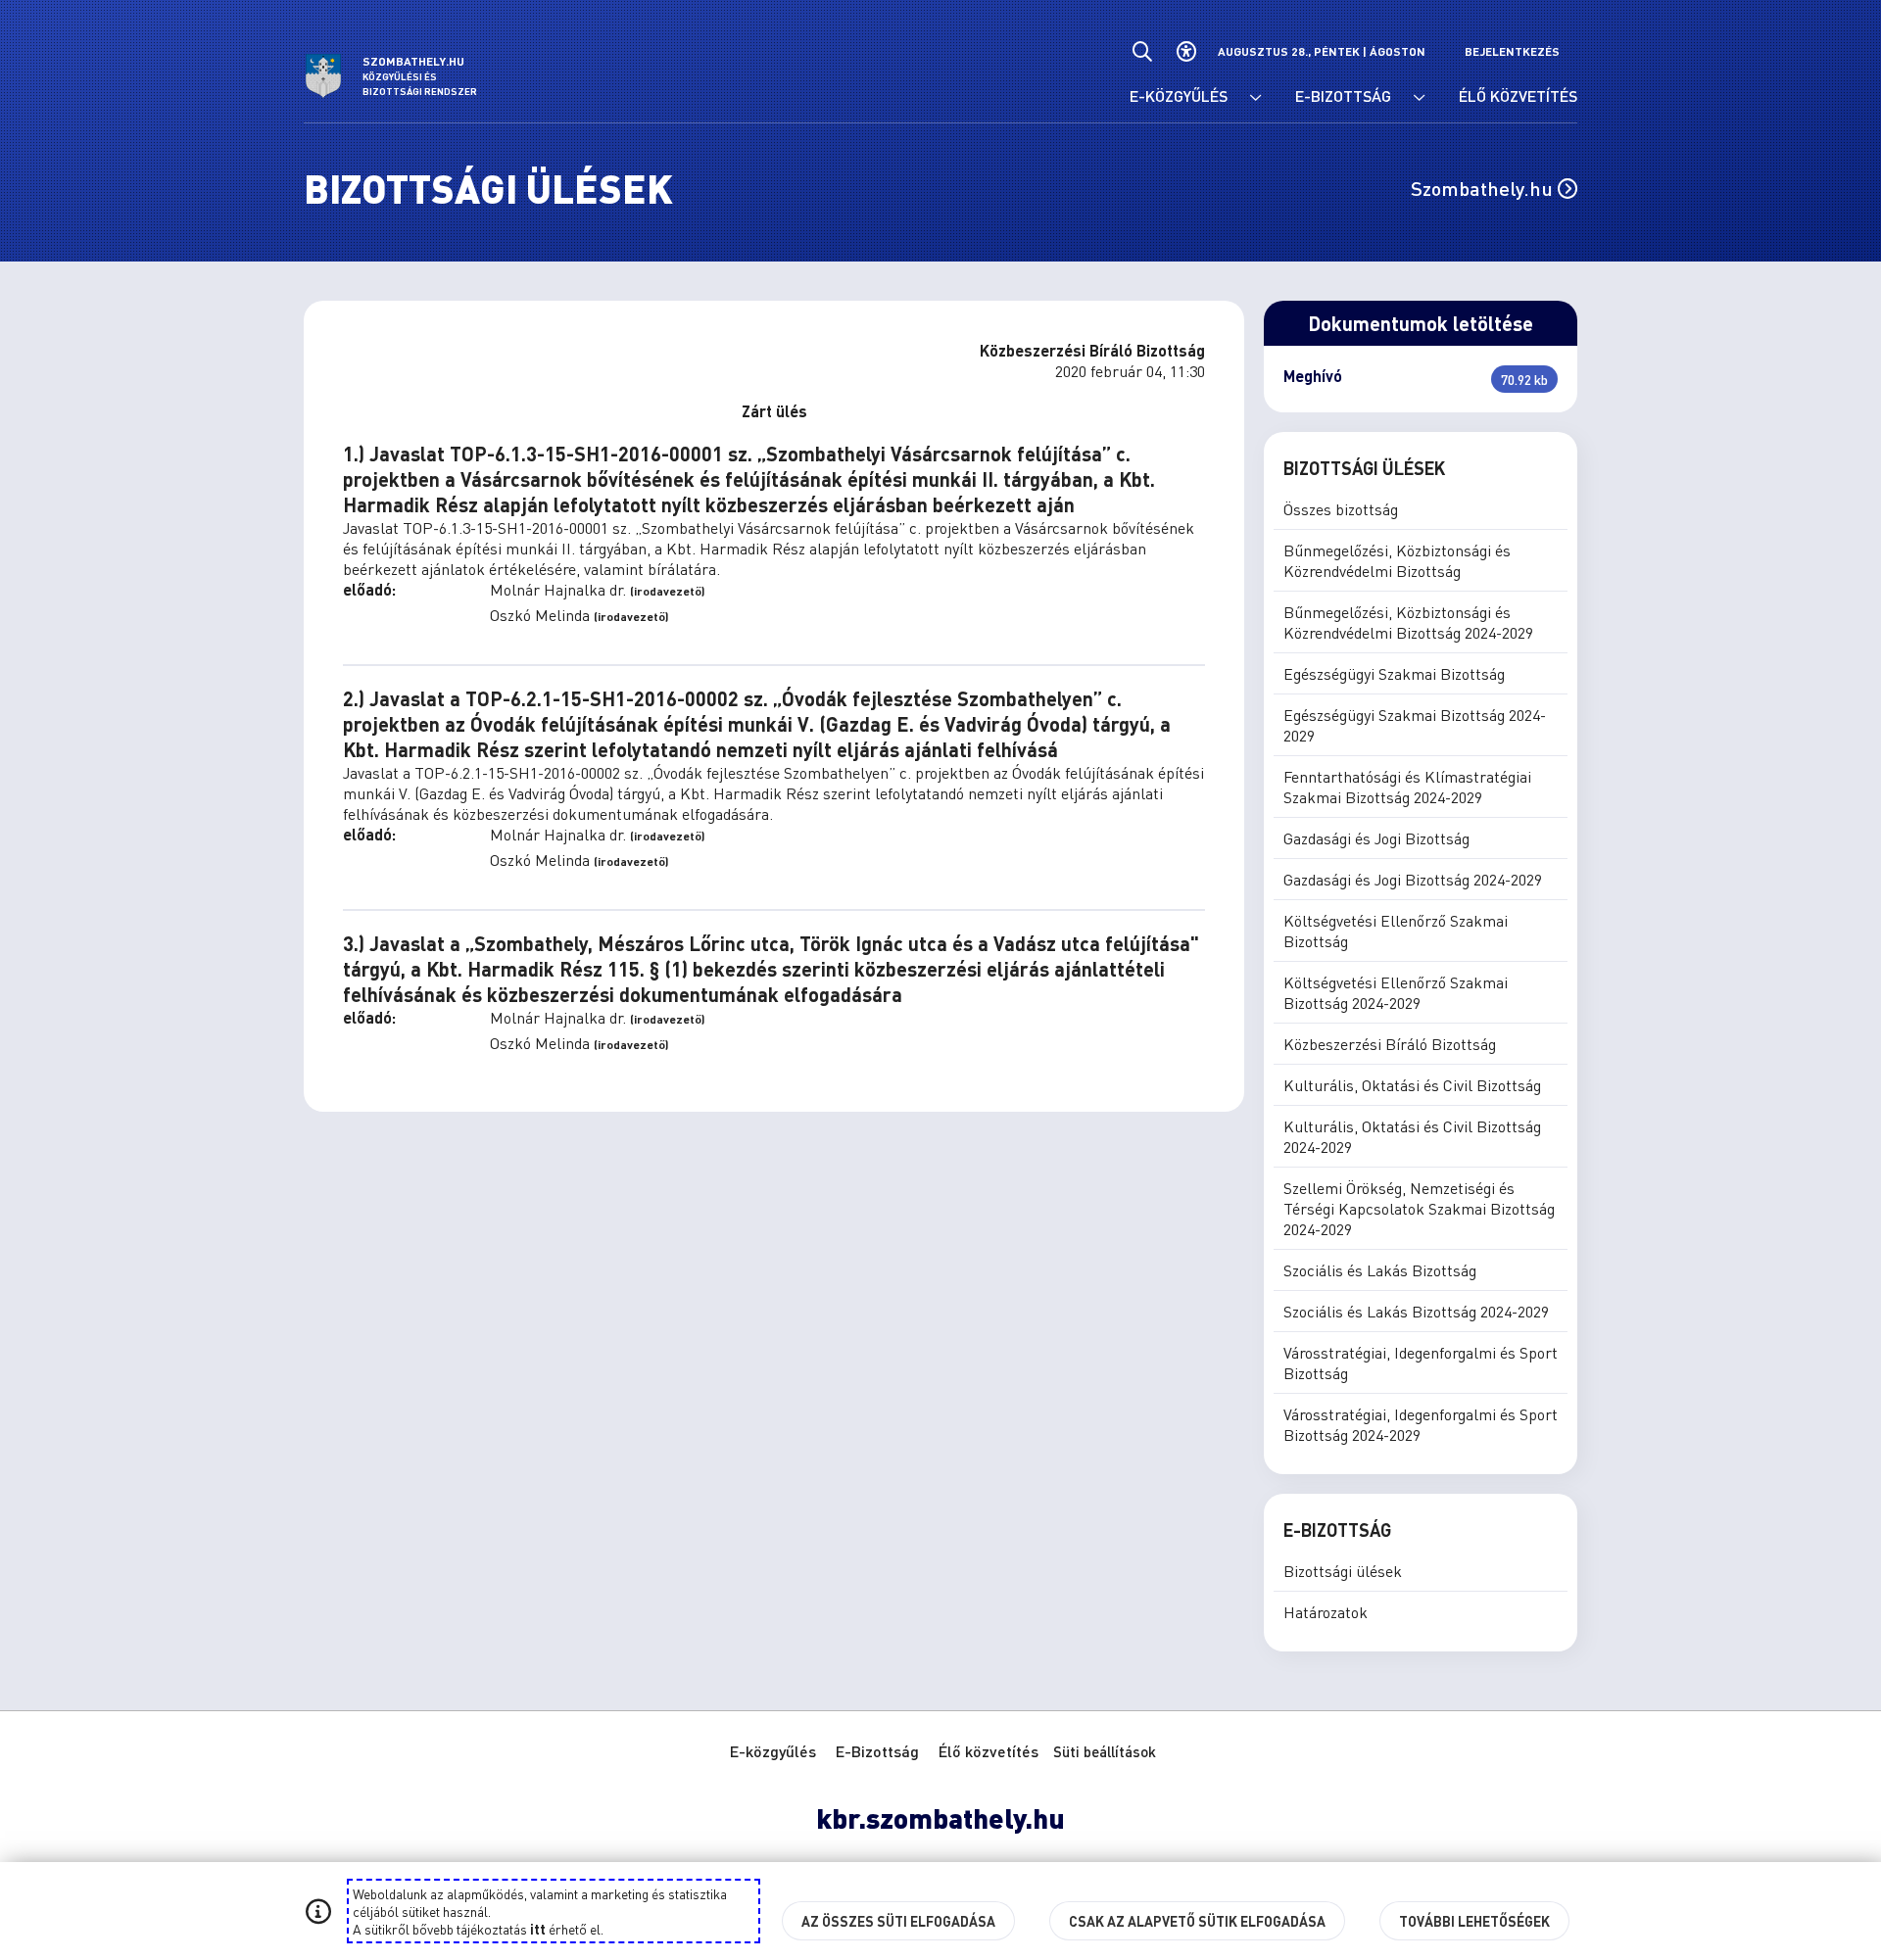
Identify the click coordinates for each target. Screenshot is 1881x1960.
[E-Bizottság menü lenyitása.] (1420, 98)
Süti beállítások (1105, 1751)
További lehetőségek (1474, 1921)
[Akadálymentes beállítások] (1186, 51)
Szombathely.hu (1484, 188)
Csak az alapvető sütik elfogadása (1197, 1921)
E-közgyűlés (773, 1751)
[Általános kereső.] (1142, 51)
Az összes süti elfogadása (898, 1921)
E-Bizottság (877, 1751)
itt (538, 1929)
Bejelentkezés (1512, 51)
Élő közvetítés (989, 1751)
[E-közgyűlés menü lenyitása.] (1256, 98)
